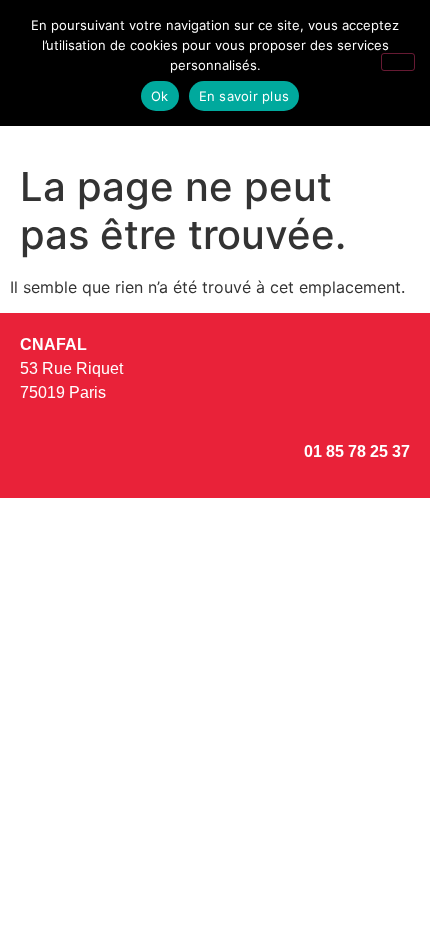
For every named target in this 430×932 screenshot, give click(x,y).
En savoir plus (244, 96)
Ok (160, 96)
